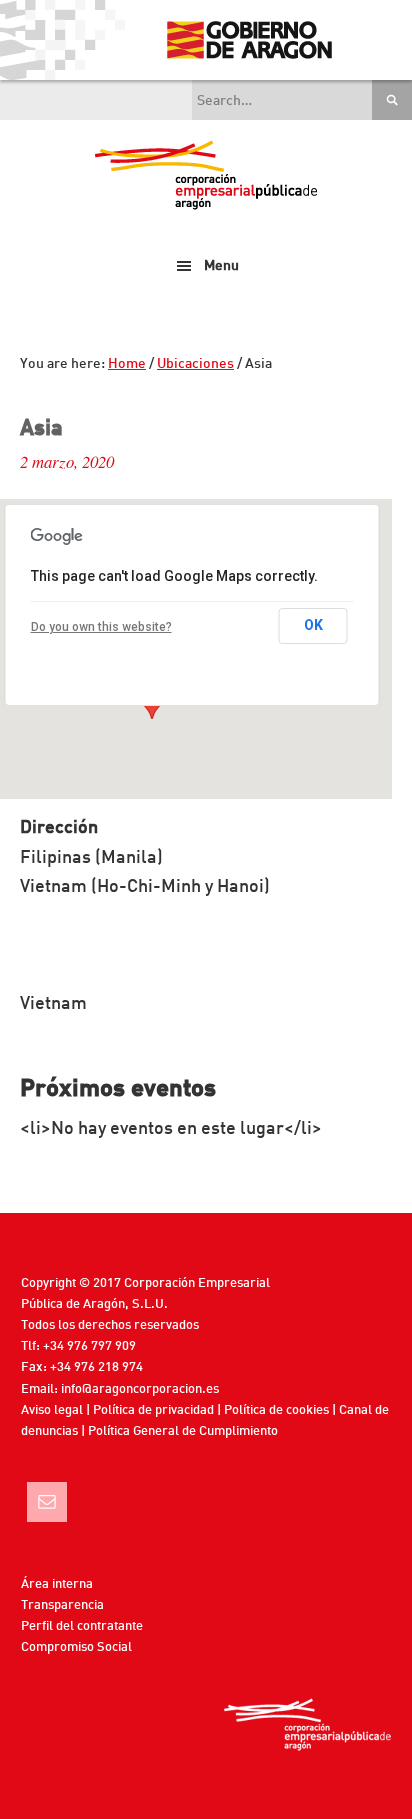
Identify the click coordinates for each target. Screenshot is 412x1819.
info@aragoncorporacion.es (140, 1389)
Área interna (57, 1584)
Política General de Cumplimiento (183, 1431)
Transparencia (62, 1605)
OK (313, 625)
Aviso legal (52, 1410)
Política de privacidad (153, 1410)
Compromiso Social (76, 1647)
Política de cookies (276, 1410)
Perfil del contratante (82, 1626)
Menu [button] (221, 266)
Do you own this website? (101, 627)
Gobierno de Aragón (248, 40)
